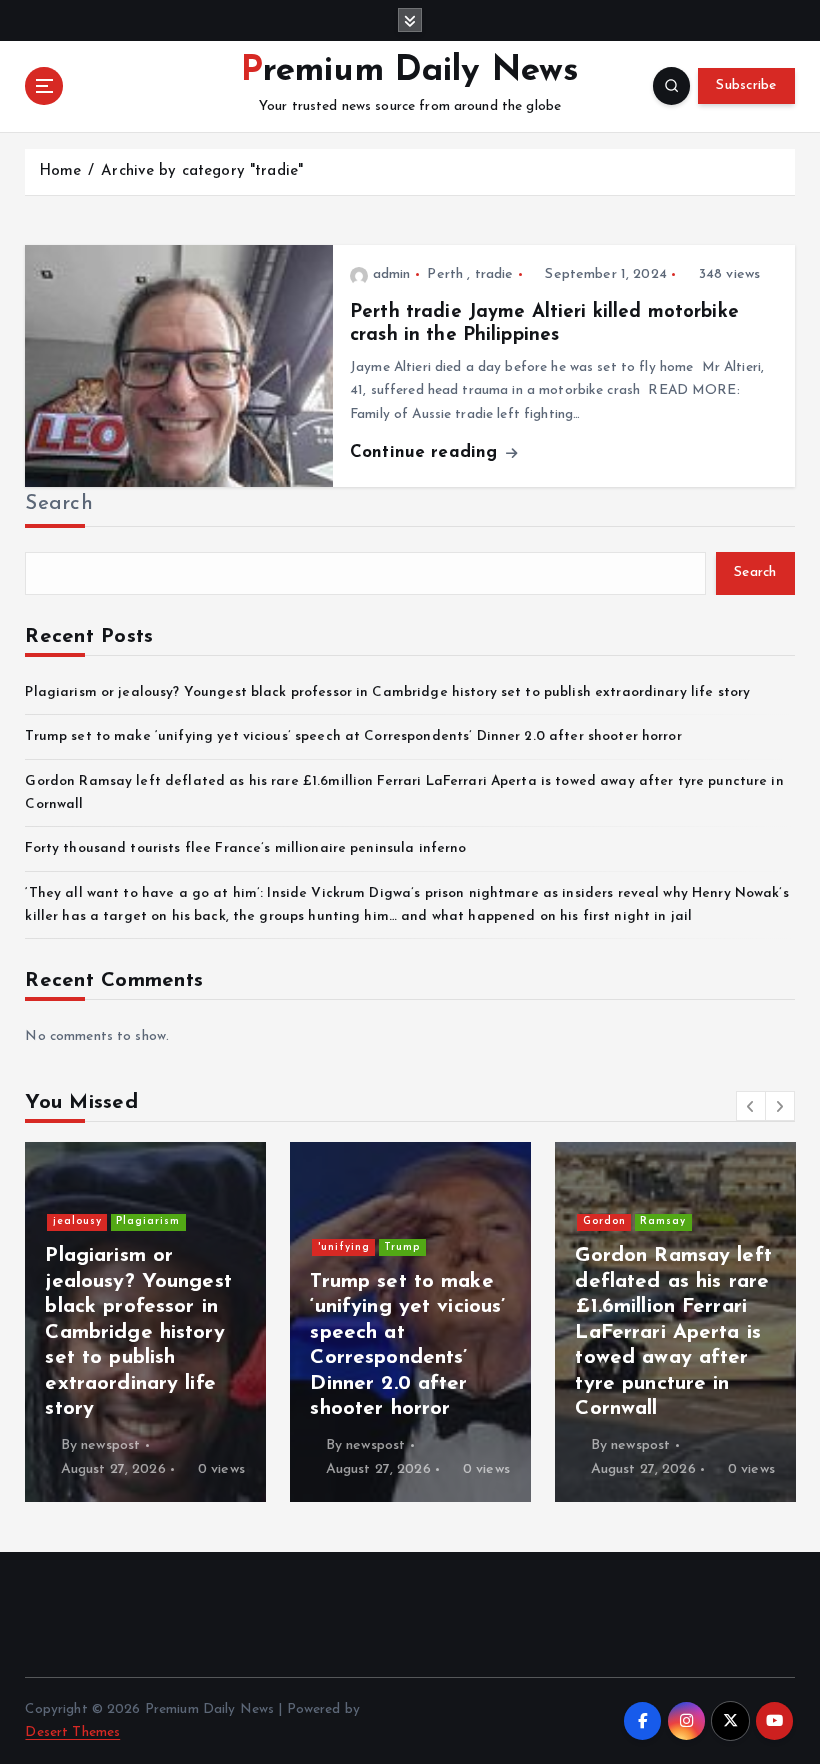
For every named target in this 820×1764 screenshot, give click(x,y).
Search (59, 504)
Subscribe (746, 85)
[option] (145, 1322)
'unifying (344, 1247)
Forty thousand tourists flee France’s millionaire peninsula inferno (245, 848)
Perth (445, 274)
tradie (494, 274)
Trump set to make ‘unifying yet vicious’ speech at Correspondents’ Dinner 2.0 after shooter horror (353, 736)
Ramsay (663, 1221)
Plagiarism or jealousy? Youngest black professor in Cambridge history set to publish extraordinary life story (387, 692)
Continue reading (426, 452)
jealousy (77, 1221)
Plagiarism (148, 1221)
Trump (402, 1247)
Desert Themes (72, 1732)
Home (60, 171)
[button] (751, 1106)
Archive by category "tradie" (202, 171)
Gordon (604, 1221)
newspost (110, 1445)
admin (391, 274)
